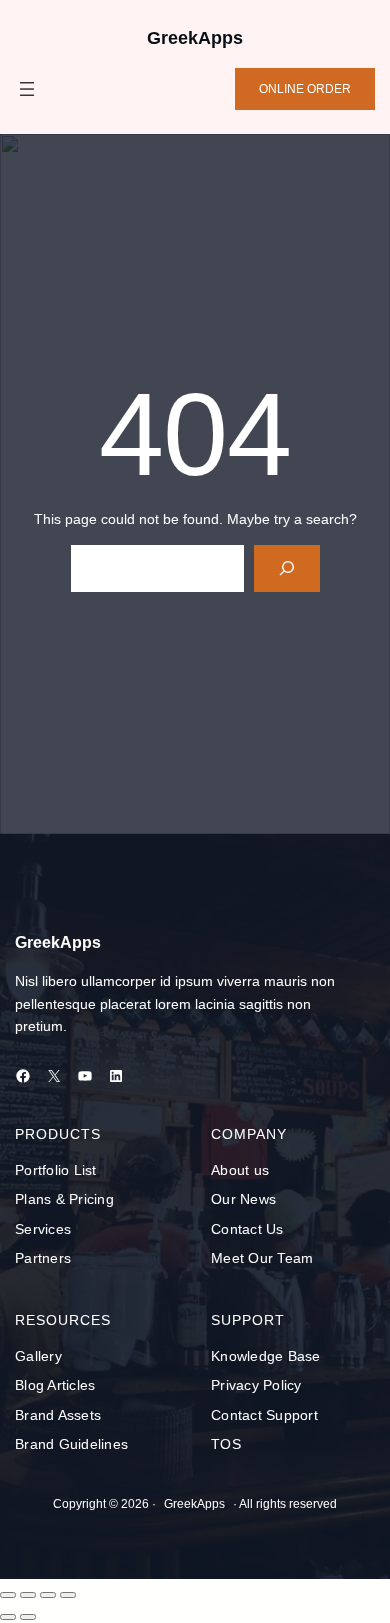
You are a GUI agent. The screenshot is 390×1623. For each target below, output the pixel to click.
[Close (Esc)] (68, 1595)
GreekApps (195, 38)
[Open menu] (27, 89)
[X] (54, 1076)
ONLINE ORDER (305, 89)
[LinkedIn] (116, 1076)
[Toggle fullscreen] (28, 1595)
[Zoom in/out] (8, 1595)
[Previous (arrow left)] (8, 1617)
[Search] (286, 568)
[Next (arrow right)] (28, 1617)
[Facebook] (23, 1076)
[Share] (48, 1595)
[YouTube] (85, 1076)
